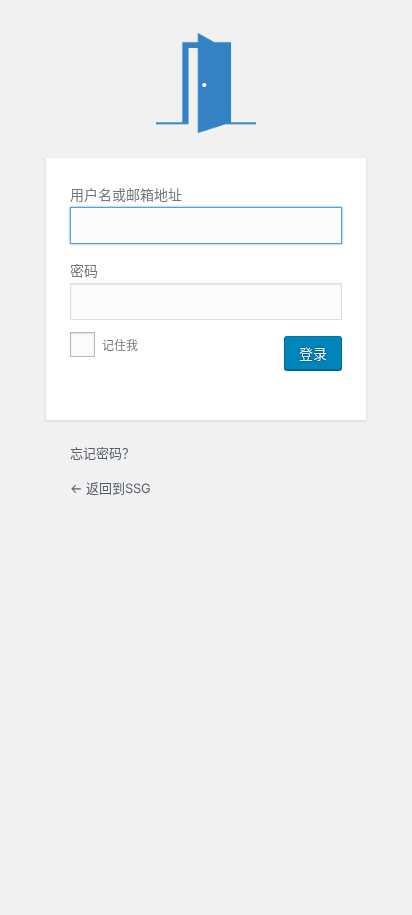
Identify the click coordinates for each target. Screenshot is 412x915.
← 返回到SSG (110, 488)
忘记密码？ (102, 453)
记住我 (118, 345)
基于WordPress (206, 83)
